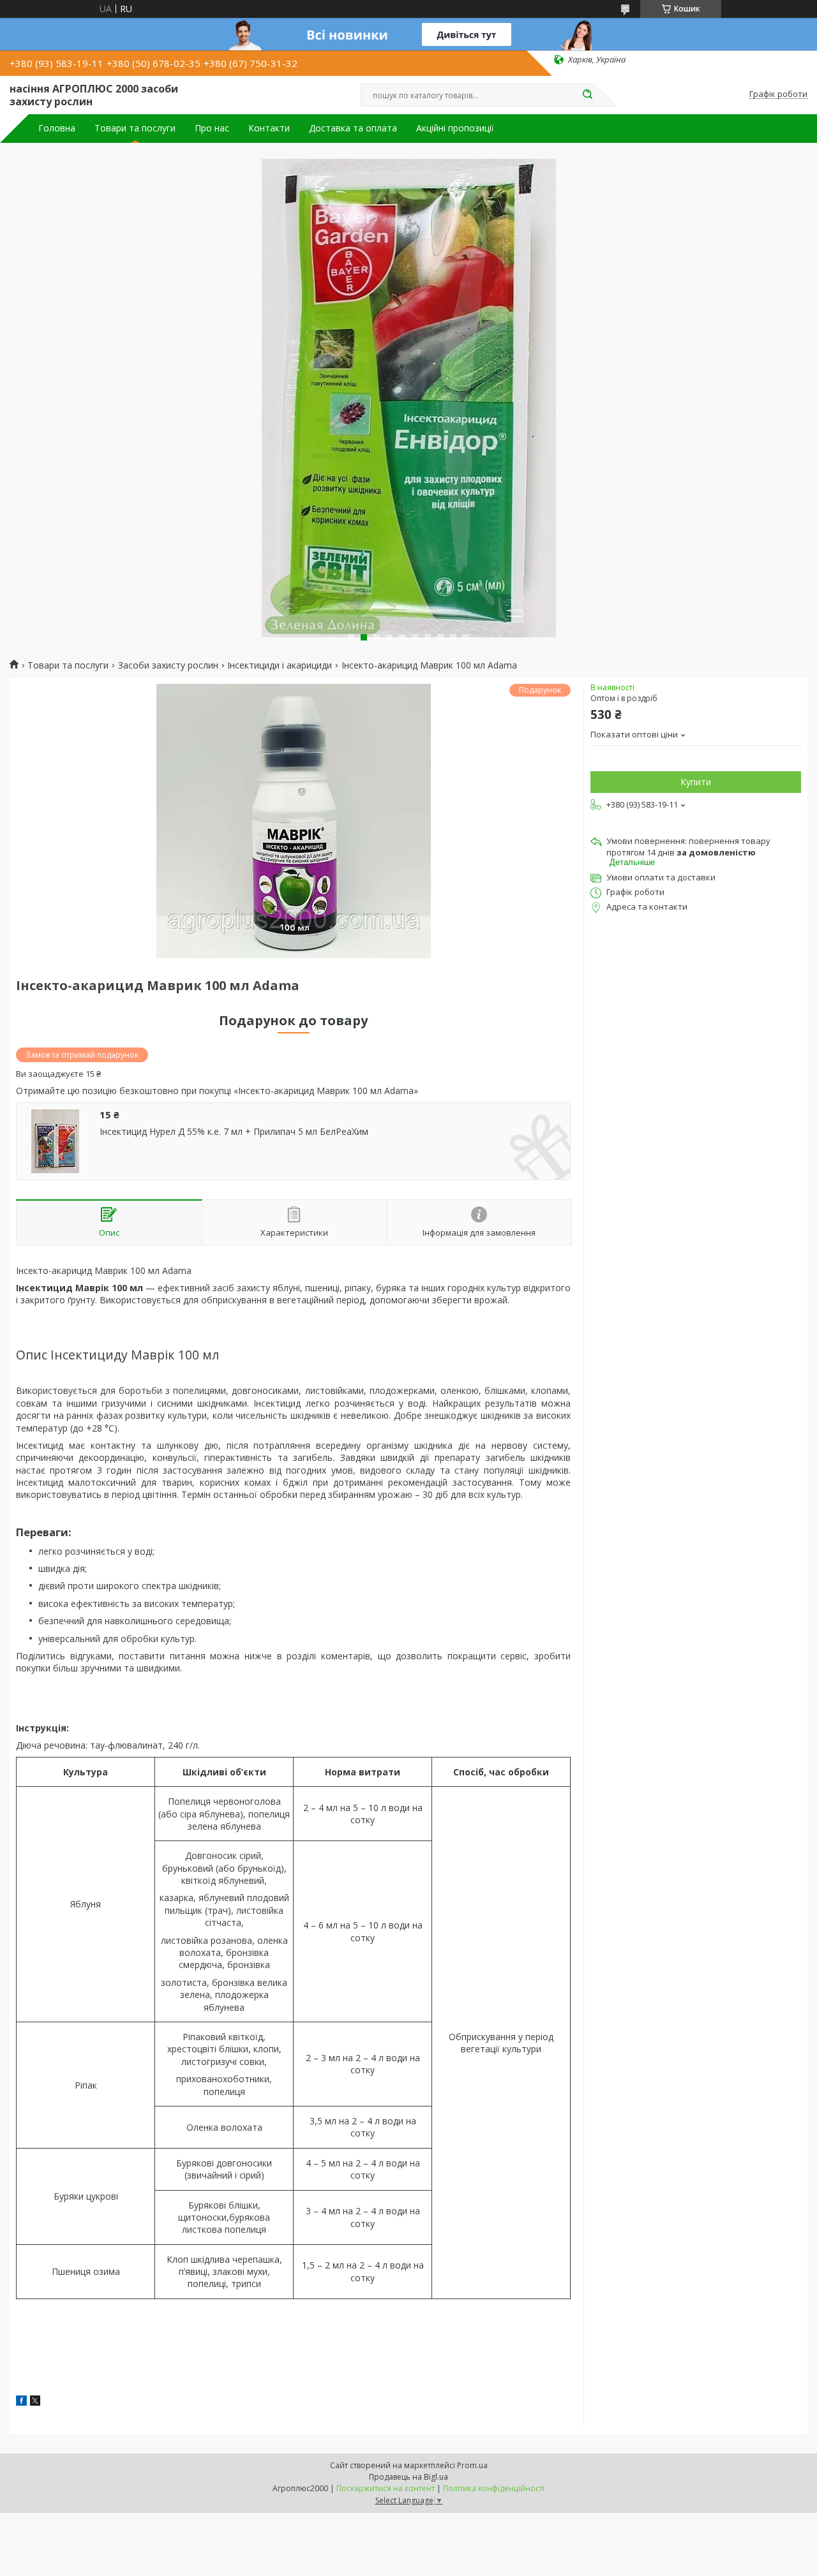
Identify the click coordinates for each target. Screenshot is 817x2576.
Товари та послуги (135, 128)
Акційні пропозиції (455, 128)
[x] (35, 2402)
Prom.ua (472, 2465)
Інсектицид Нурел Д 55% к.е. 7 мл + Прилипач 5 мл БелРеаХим (234, 1132)
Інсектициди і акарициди (280, 665)
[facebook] (21, 2402)
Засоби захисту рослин (168, 665)
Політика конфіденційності (494, 2488)
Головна (57, 128)
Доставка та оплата (353, 128)
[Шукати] (587, 95)
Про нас (212, 128)
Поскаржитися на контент (386, 2488)
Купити (696, 782)
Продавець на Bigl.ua (408, 2477)
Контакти (269, 128)
